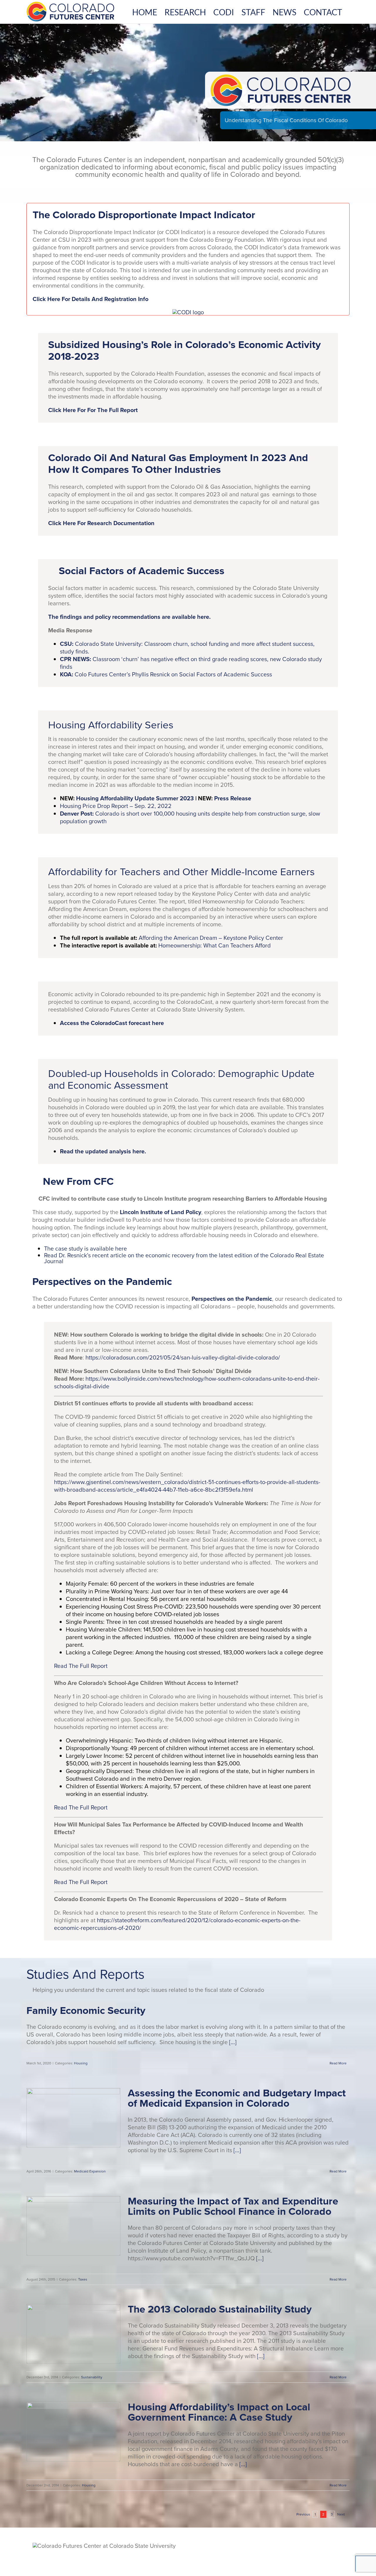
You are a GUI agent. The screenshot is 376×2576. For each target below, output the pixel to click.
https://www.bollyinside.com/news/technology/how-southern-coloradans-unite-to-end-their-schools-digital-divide (187, 1382)
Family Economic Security (86, 2010)
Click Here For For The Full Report (93, 410)
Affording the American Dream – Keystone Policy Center (211, 938)
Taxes (83, 2279)
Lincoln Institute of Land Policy (161, 1212)
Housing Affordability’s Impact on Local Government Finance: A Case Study (219, 2412)
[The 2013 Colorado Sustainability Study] (73, 2334)
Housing (81, 2063)
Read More (338, 2063)
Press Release (233, 798)
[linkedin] (346, 2551)
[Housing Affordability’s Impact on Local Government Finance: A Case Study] (73, 2432)
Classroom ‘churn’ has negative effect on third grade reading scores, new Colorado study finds (191, 663)
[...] (232, 2042)
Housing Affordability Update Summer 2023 (135, 798)
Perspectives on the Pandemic (232, 1299)
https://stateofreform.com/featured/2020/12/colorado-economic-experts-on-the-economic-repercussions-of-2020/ (177, 1924)
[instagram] (334, 2551)
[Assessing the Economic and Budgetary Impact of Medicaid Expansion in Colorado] (73, 2118)
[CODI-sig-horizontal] (188, 312)
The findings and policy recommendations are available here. (129, 617)
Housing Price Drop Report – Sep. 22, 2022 (116, 806)
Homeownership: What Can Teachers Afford (215, 945)
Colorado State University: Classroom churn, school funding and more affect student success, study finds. (187, 648)
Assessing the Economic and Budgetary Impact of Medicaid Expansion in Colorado (237, 2098)
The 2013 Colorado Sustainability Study (220, 2309)
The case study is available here (85, 1248)
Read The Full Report (81, 1666)
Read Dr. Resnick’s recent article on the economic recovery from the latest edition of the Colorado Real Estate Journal (184, 1258)
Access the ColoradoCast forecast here (112, 1023)
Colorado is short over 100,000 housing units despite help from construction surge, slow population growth (190, 817)
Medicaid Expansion (90, 2171)
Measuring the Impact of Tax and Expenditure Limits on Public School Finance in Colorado (233, 2206)
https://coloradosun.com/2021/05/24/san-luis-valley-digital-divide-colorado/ (183, 1357)
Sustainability (92, 2377)
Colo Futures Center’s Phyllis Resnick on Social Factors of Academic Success (166, 674)
